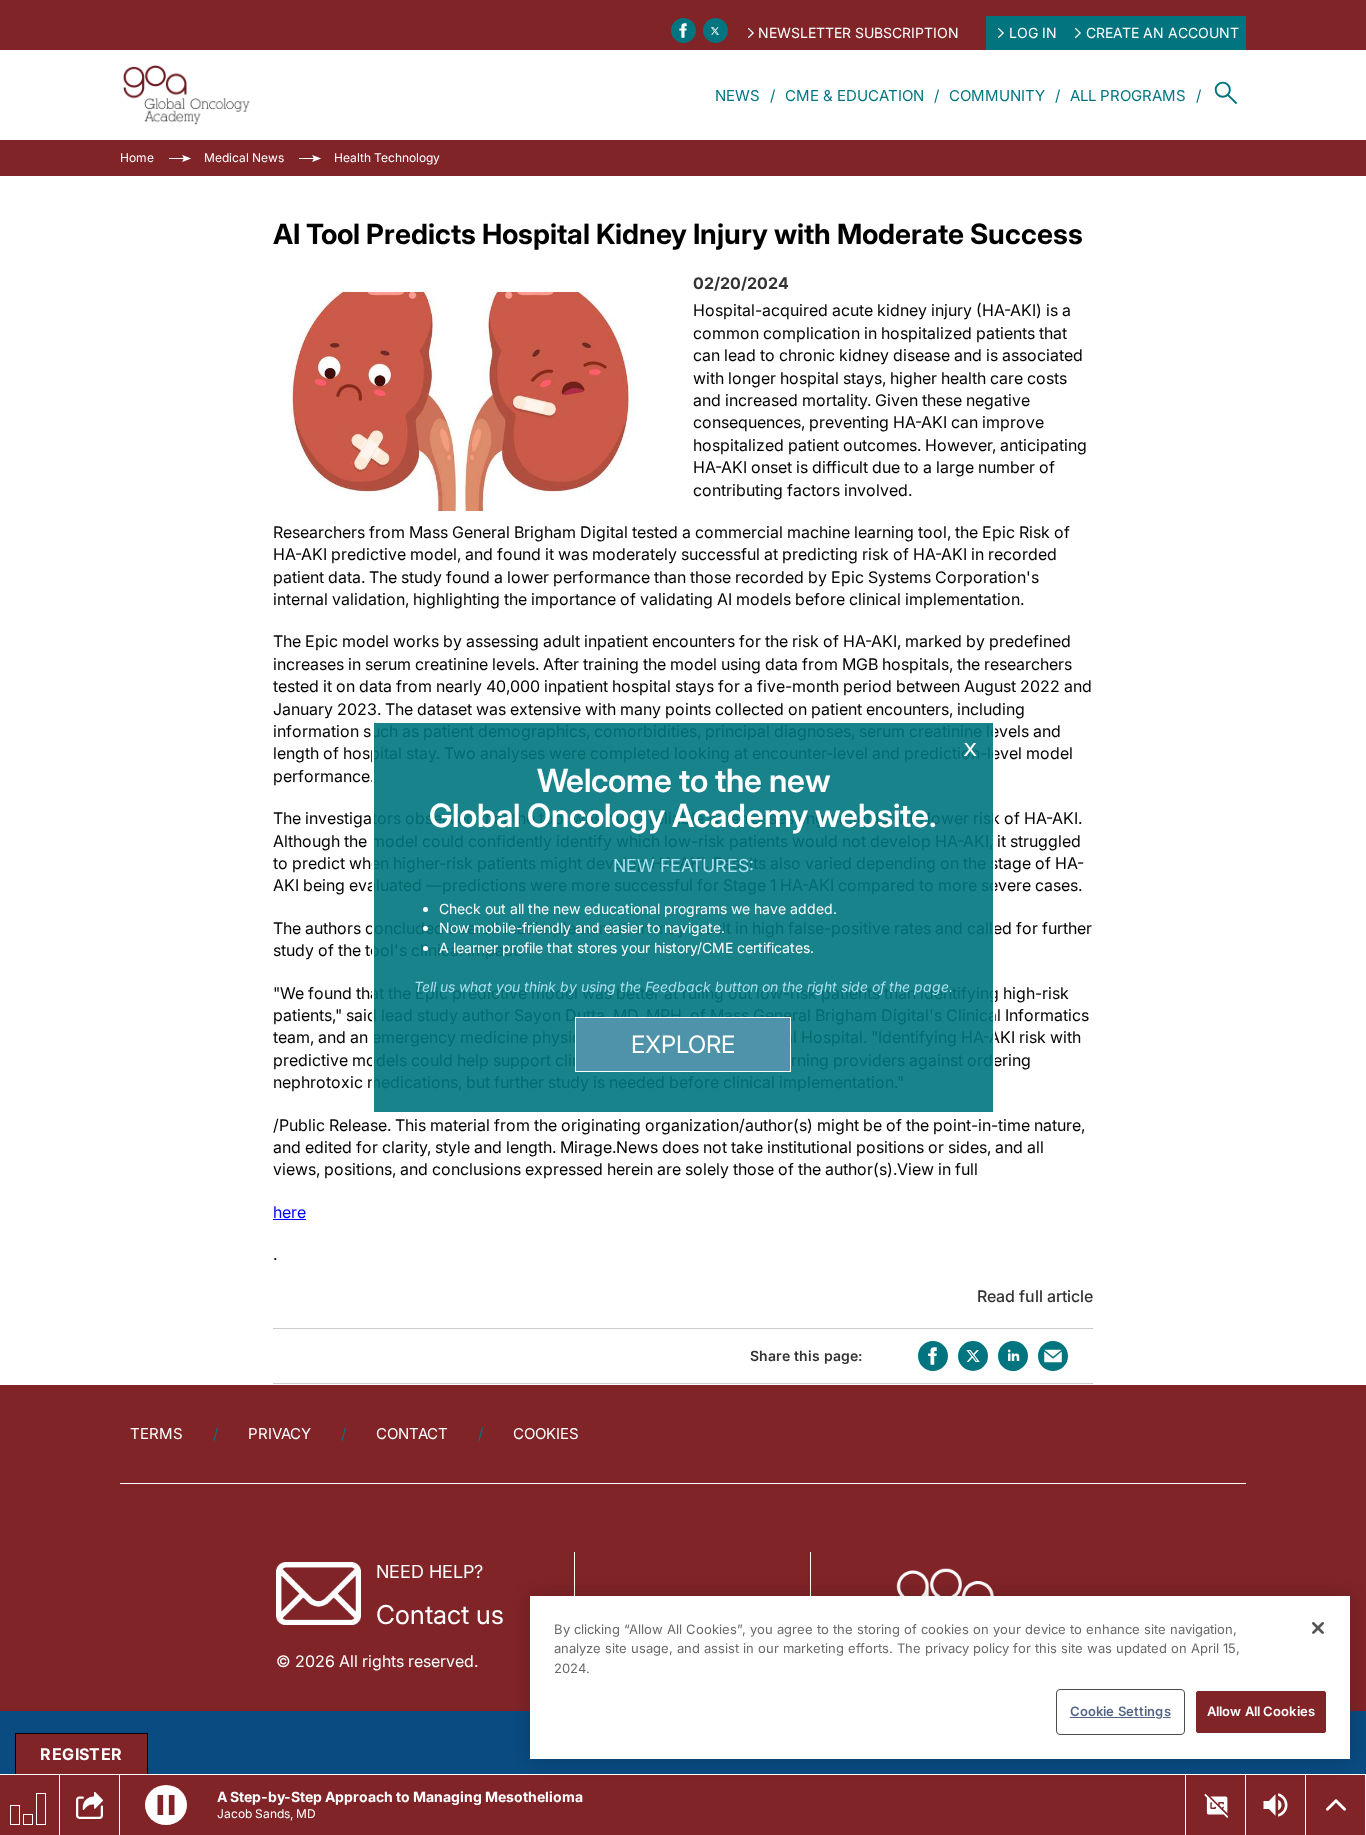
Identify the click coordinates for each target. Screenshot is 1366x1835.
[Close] (1318, 1628)
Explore (683, 1044)
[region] (940, 1677)
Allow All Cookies (1261, 1711)
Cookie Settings (1120, 1711)
